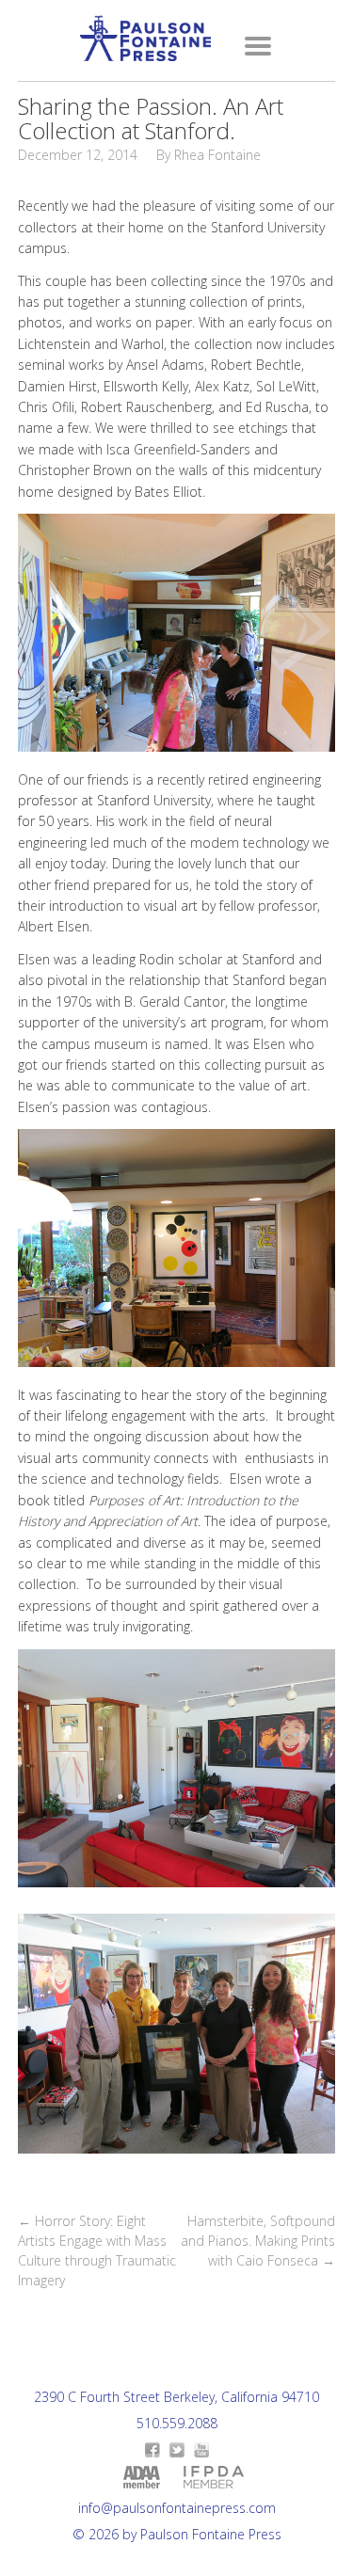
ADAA (142, 2477)
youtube (201, 2450)
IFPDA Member (214, 2477)
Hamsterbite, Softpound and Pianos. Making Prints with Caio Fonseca (258, 2241)
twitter (177, 2450)
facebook (152, 2450)
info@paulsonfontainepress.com (177, 2508)
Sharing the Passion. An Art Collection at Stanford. (151, 118)
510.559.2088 (177, 2423)
